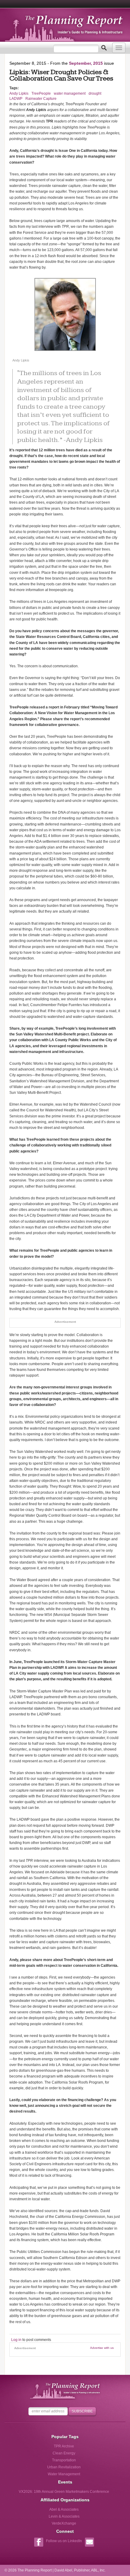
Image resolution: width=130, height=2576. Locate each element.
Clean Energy (64, 2453)
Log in (16, 2340)
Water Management (64, 2474)
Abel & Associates (64, 2509)
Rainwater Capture (41, 99)
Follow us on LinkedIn (64, 2541)
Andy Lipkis (19, 93)
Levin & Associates (64, 2516)
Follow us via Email (89, 2543)
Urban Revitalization (64, 2467)
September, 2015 (86, 63)
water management (70, 93)
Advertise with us (102, 2348)
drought (95, 93)
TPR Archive (64, 2446)
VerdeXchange (64, 2523)
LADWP (16, 99)
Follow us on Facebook (39, 2543)
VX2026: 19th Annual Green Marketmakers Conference (64, 2492)
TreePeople (41, 93)
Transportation (64, 2460)
